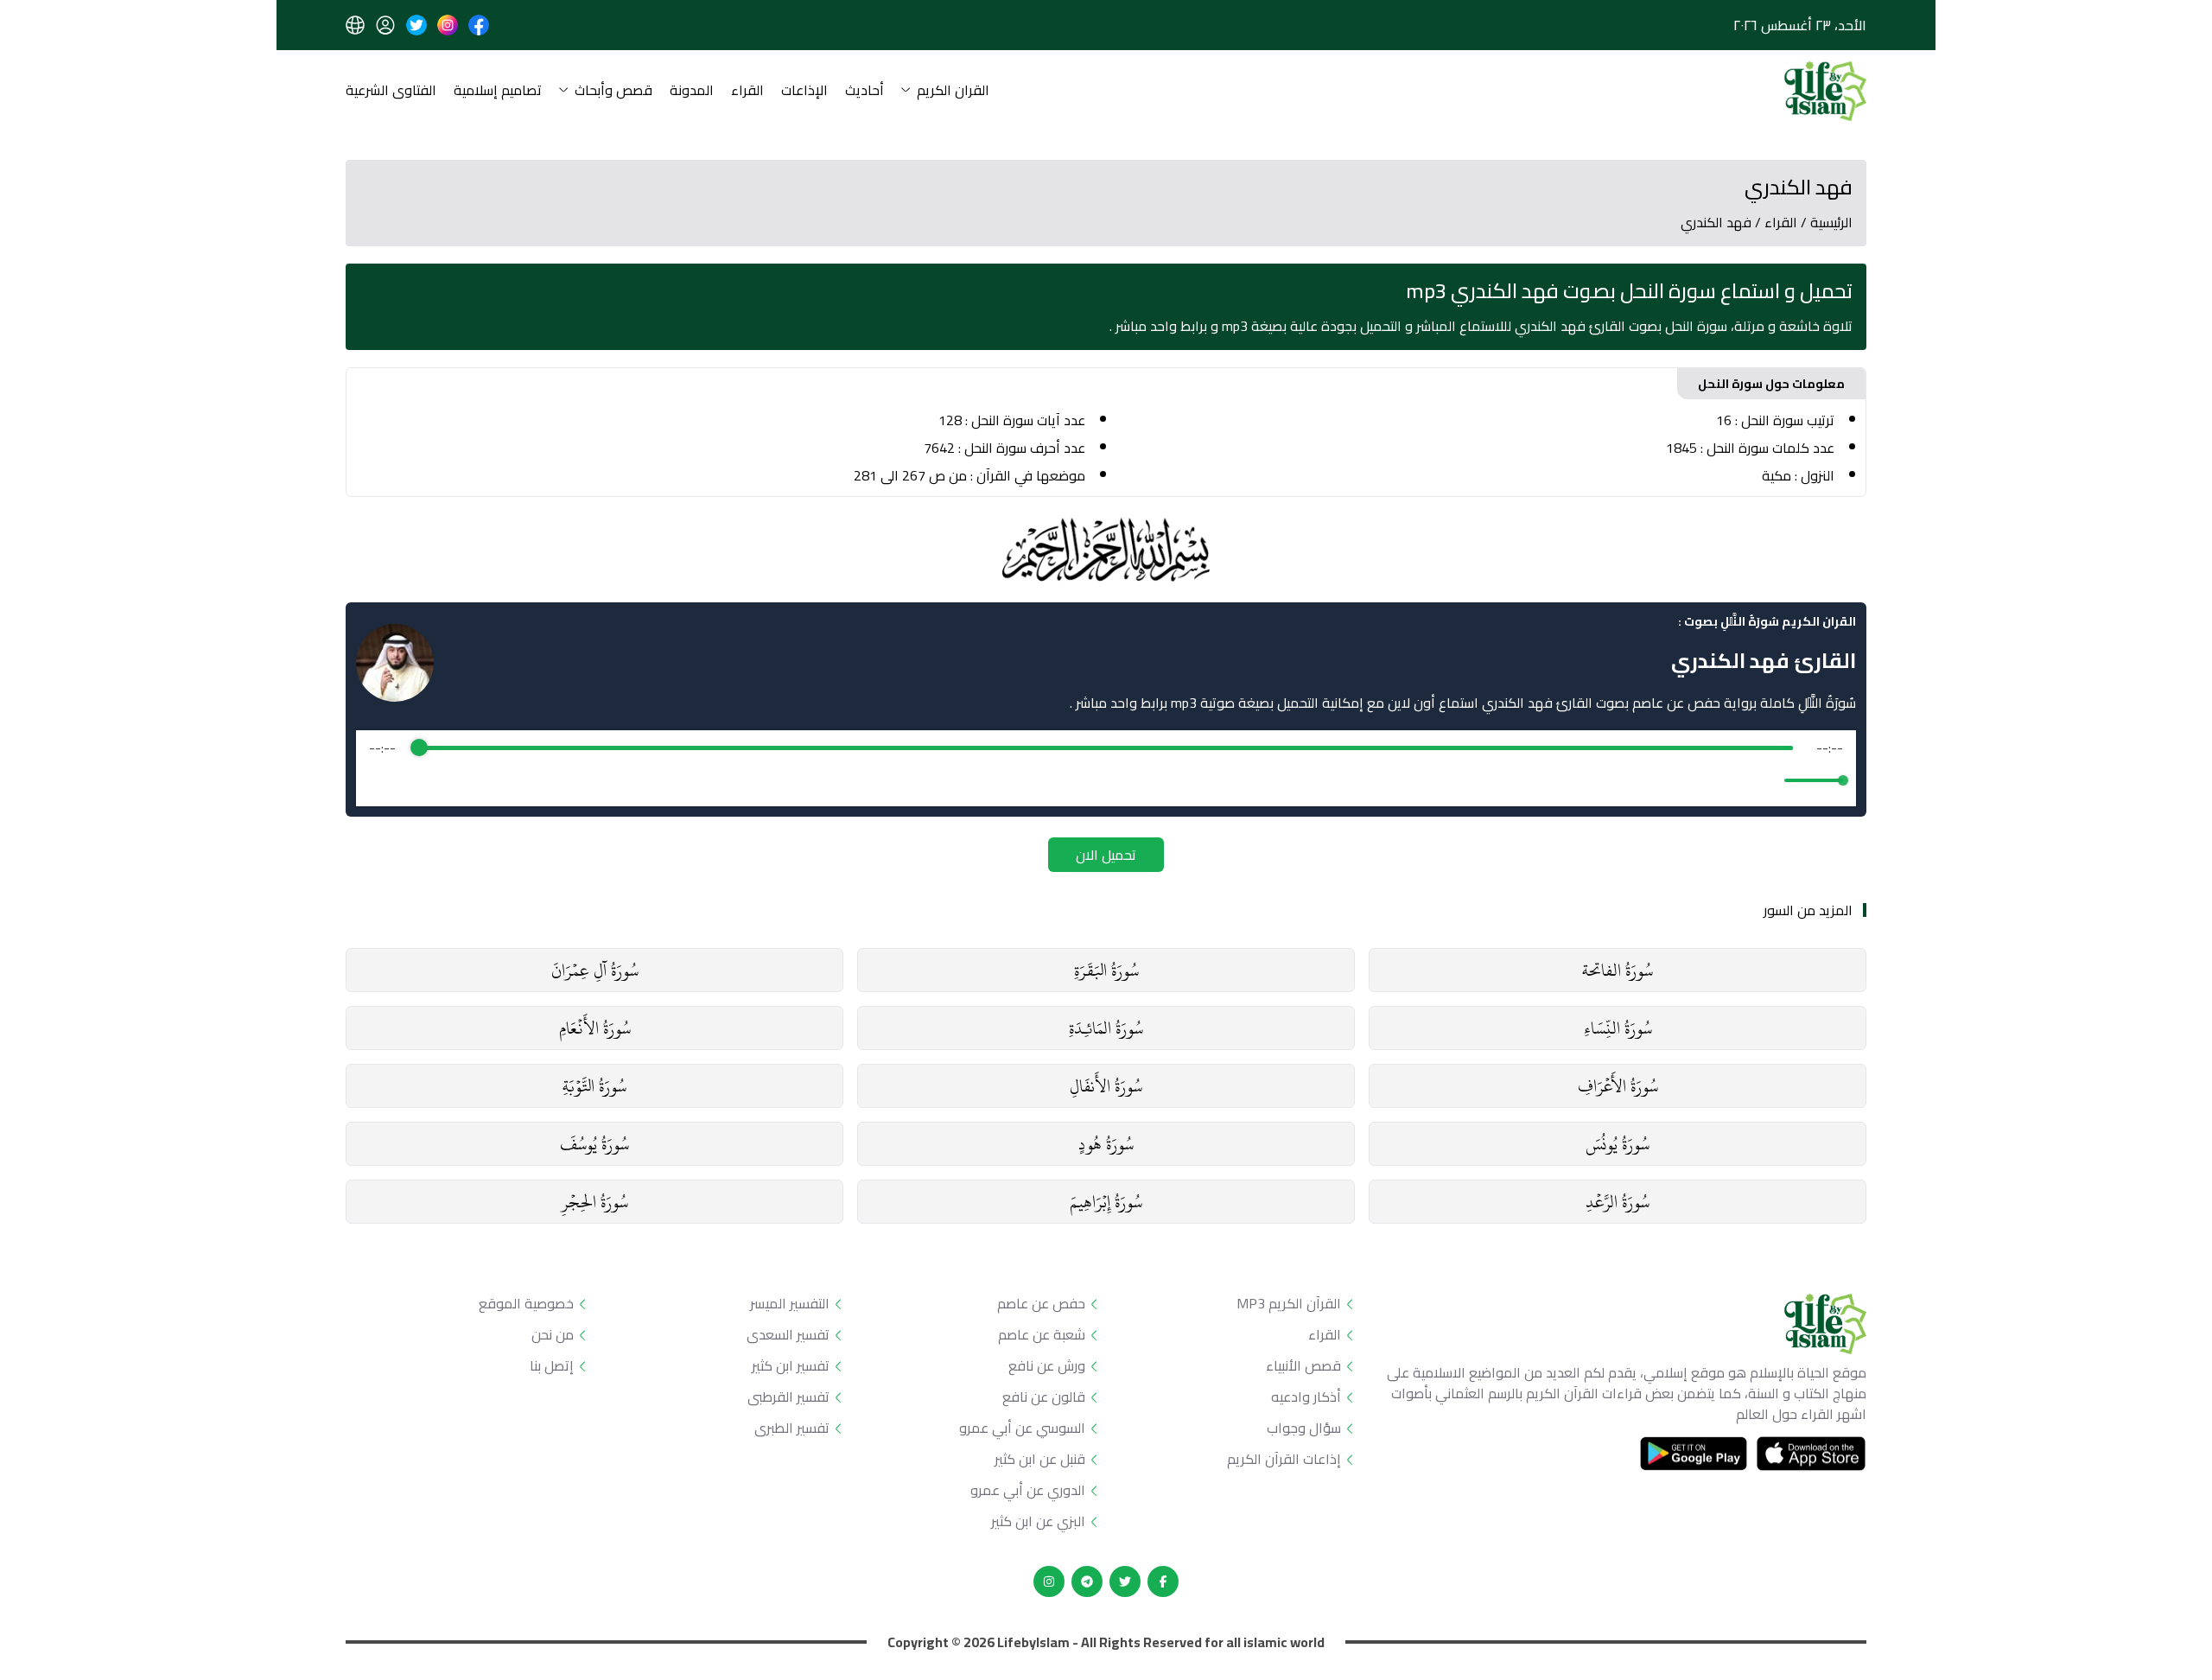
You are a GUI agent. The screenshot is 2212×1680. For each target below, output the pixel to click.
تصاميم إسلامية (498, 91)
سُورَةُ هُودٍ (1106, 1144)
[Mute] (1768, 780)
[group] (1106, 768)
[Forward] (1144, 781)
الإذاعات (804, 91)
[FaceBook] (1163, 1581)
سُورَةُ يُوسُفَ (594, 1144)
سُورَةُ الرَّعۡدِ (1618, 1202)
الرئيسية (1831, 222)
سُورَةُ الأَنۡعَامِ (595, 1028)
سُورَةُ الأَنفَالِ (1106, 1086)
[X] (1125, 1581)
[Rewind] (1068, 781)
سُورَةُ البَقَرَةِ (1106, 970)
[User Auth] (385, 25)
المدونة (692, 91)
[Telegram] (1087, 1581)
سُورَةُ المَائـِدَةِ (1106, 1028)
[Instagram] (1049, 1581)
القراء (747, 91)
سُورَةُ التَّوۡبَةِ (594, 1086)
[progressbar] (1106, 748)
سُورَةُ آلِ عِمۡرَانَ (595, 970)
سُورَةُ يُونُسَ (1618, 1144)
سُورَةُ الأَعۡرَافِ (1618, 1086)
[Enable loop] (380, 780)
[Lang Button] (355, 25)
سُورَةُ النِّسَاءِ (1618, 1028)
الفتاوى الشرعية (391, 91)
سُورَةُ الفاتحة (1618, 970)
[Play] (1106, 780)
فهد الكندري (1716, 222)
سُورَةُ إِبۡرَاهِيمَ (1106, 1202)
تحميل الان (1106, 855)
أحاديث (864, 91)
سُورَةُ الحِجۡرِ (594, 1202)
